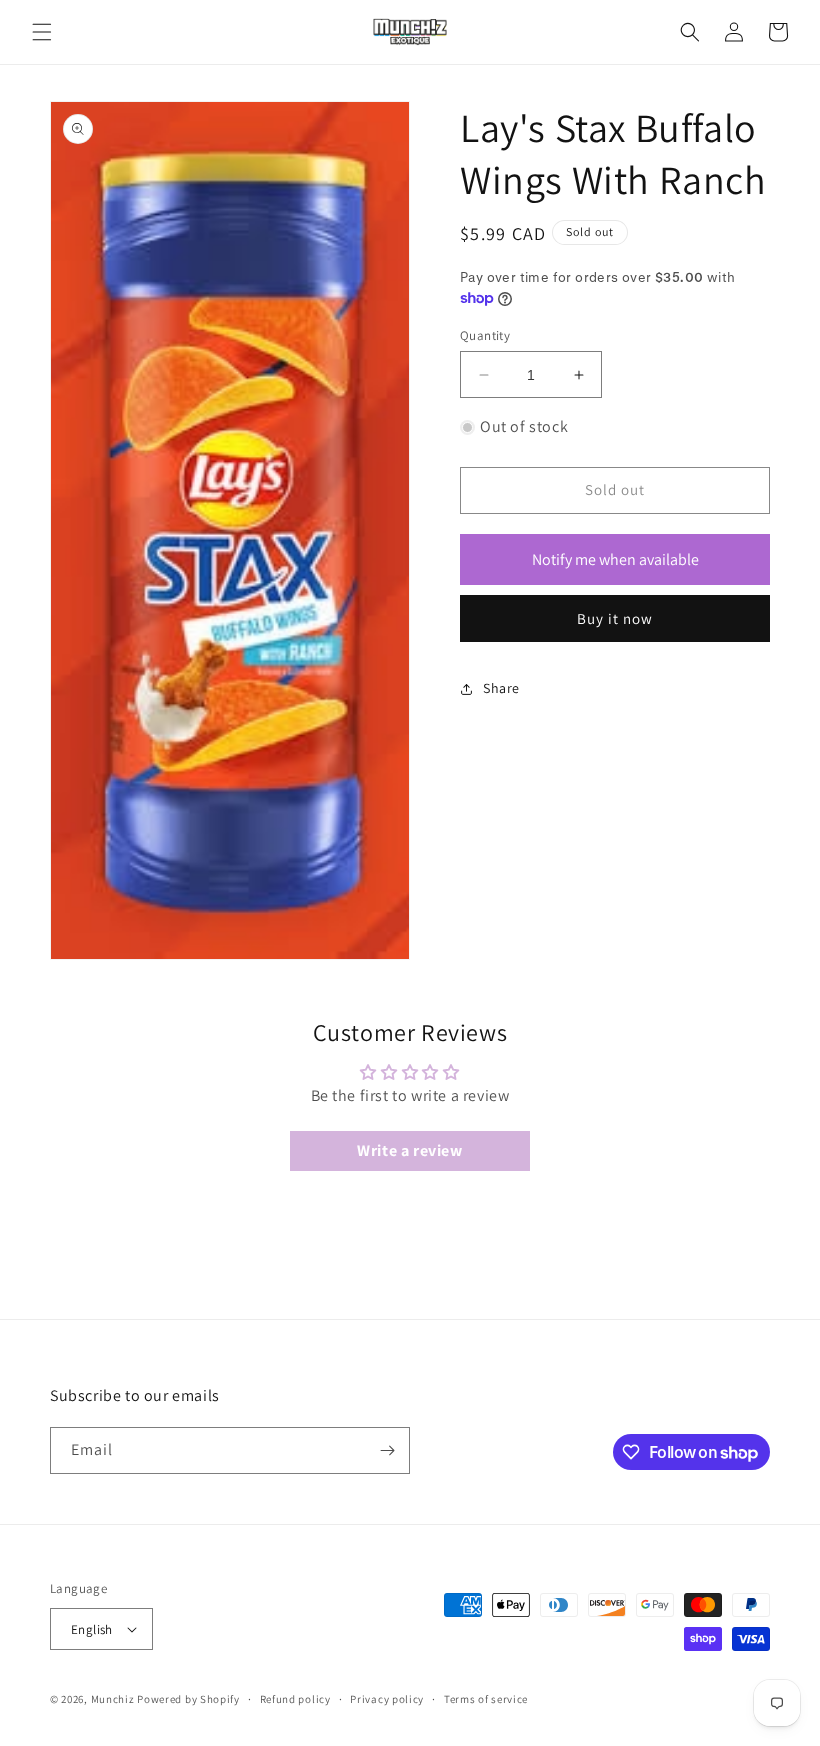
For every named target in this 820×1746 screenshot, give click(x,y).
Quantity (485, 335)
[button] (42, 32)
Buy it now (615, 618)
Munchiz (113, 1699)
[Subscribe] (387, 1450)
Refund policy (295, 1699)
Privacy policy (387, 1699)
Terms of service (486, 1699)
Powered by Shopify (188, 1699)
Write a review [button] (409, 1150)
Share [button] (501, 688)
